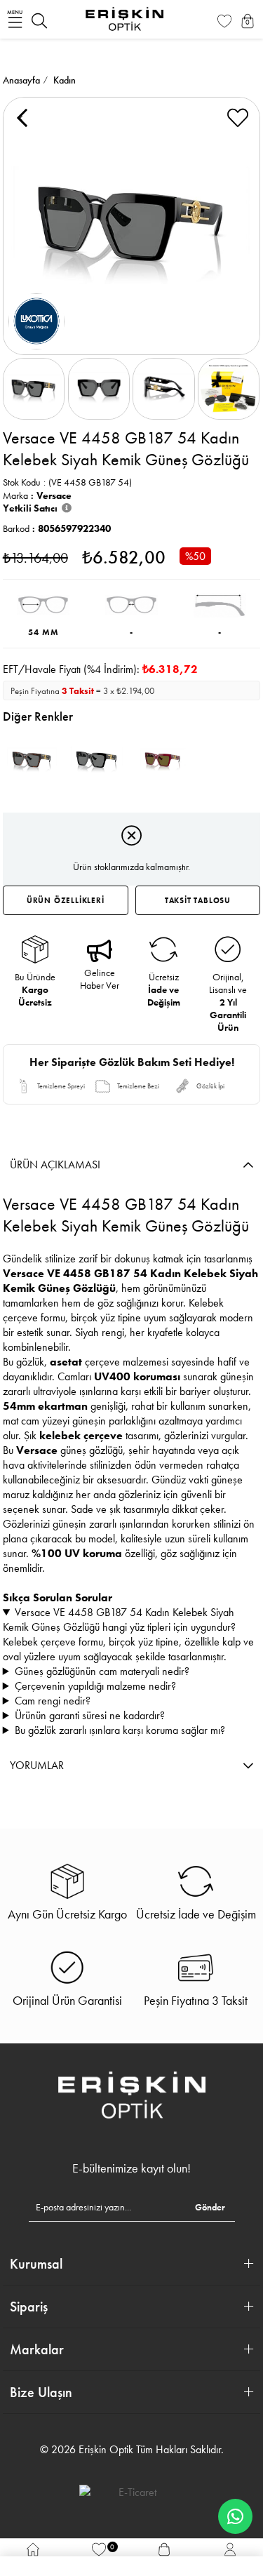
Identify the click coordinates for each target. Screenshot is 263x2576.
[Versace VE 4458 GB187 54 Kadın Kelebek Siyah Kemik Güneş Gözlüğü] (97, 760)
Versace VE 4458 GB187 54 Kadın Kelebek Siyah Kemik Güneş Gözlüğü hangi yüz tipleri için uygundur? (119, 1620)
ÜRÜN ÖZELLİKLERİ (66, 900)
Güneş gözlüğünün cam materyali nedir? (102, 1671)
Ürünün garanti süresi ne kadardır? (90, 1715)
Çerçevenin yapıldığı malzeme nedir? (95, 1686)
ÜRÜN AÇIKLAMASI (55, 1164)
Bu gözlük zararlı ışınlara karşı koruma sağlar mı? (120, 1730)
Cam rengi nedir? (53, 1701)
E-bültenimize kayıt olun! (131, 2168)
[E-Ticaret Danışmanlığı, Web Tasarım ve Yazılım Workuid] (132, 2492)
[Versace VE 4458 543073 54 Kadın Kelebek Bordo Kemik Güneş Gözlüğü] (163, 760)
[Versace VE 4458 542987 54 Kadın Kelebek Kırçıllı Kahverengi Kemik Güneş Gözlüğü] (31, 760)
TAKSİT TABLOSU (198, 900)
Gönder (210, 2207)
